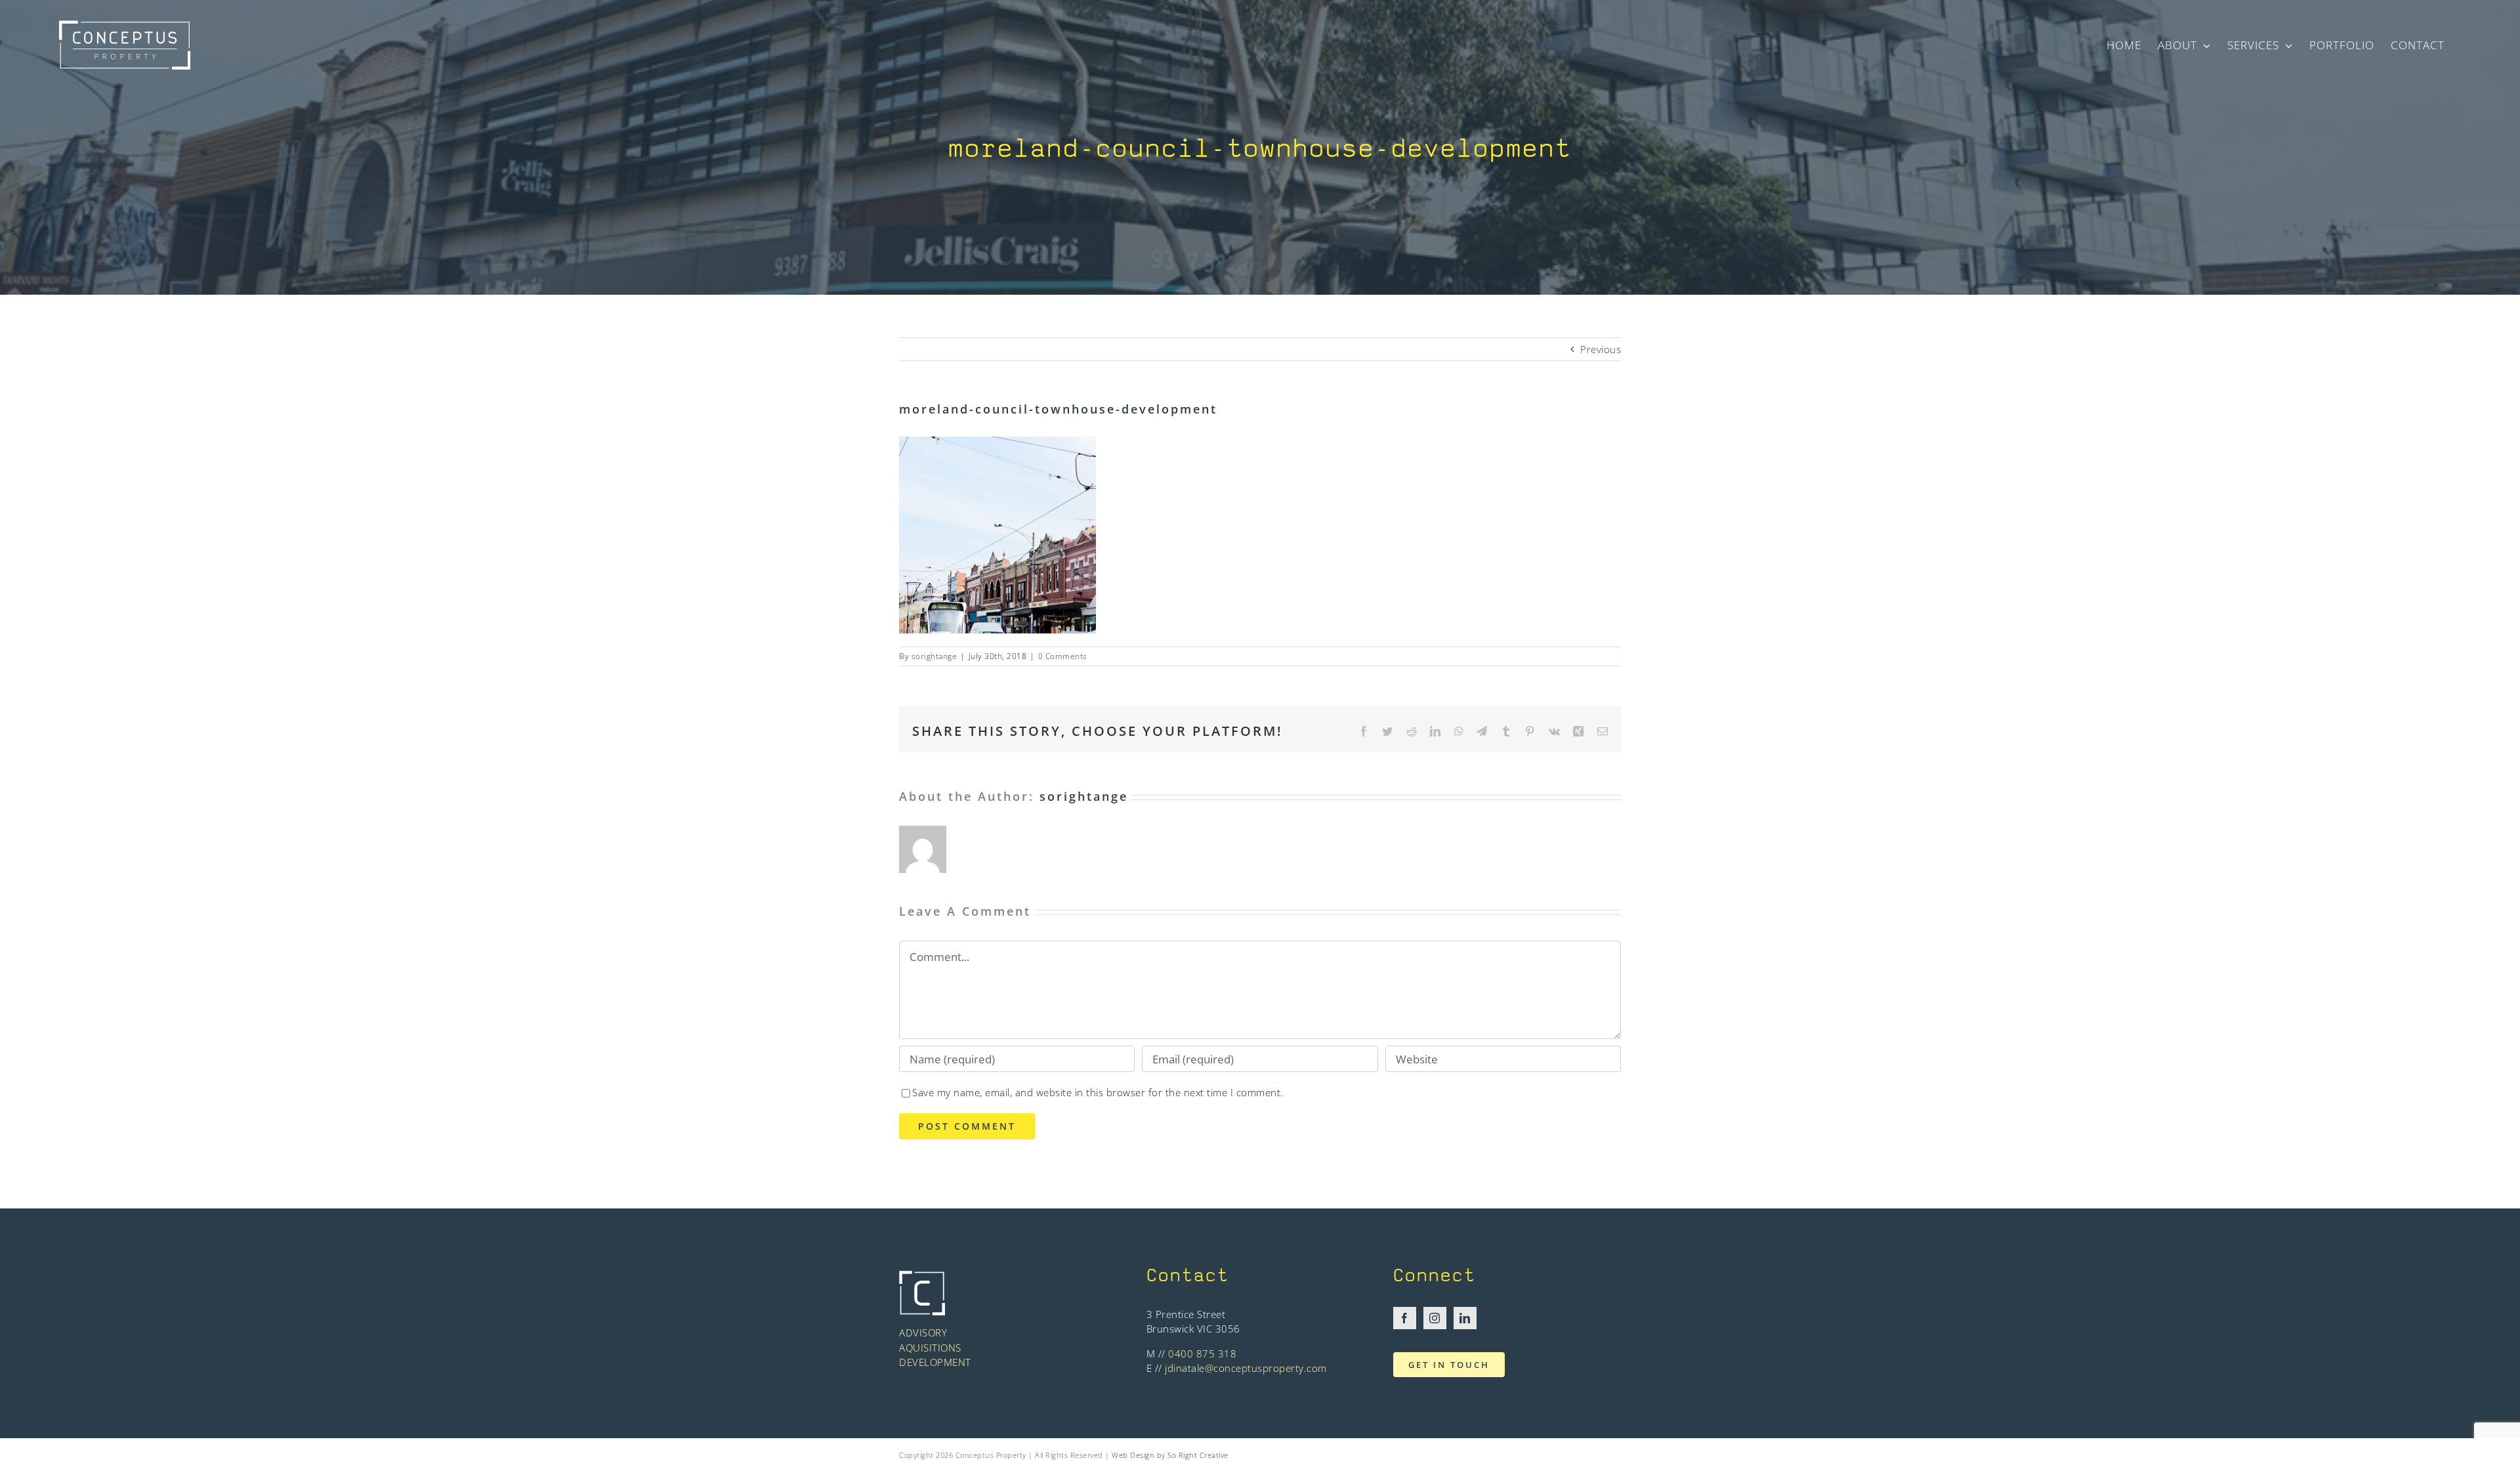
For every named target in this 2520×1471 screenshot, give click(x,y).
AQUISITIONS (930, 1348)
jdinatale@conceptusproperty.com (1246, 1368)
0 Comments (1063, 656)
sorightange (934, 656)
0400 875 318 (1202, 1354)
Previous (1601, 349)
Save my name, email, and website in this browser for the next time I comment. (1098, 1092)
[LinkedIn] (1465, 1318)
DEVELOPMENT (935, 1362)
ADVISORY (923, 1332)
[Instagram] (1435, 1318)
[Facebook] (1405, 1318)
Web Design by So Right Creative (1170, 1455)
